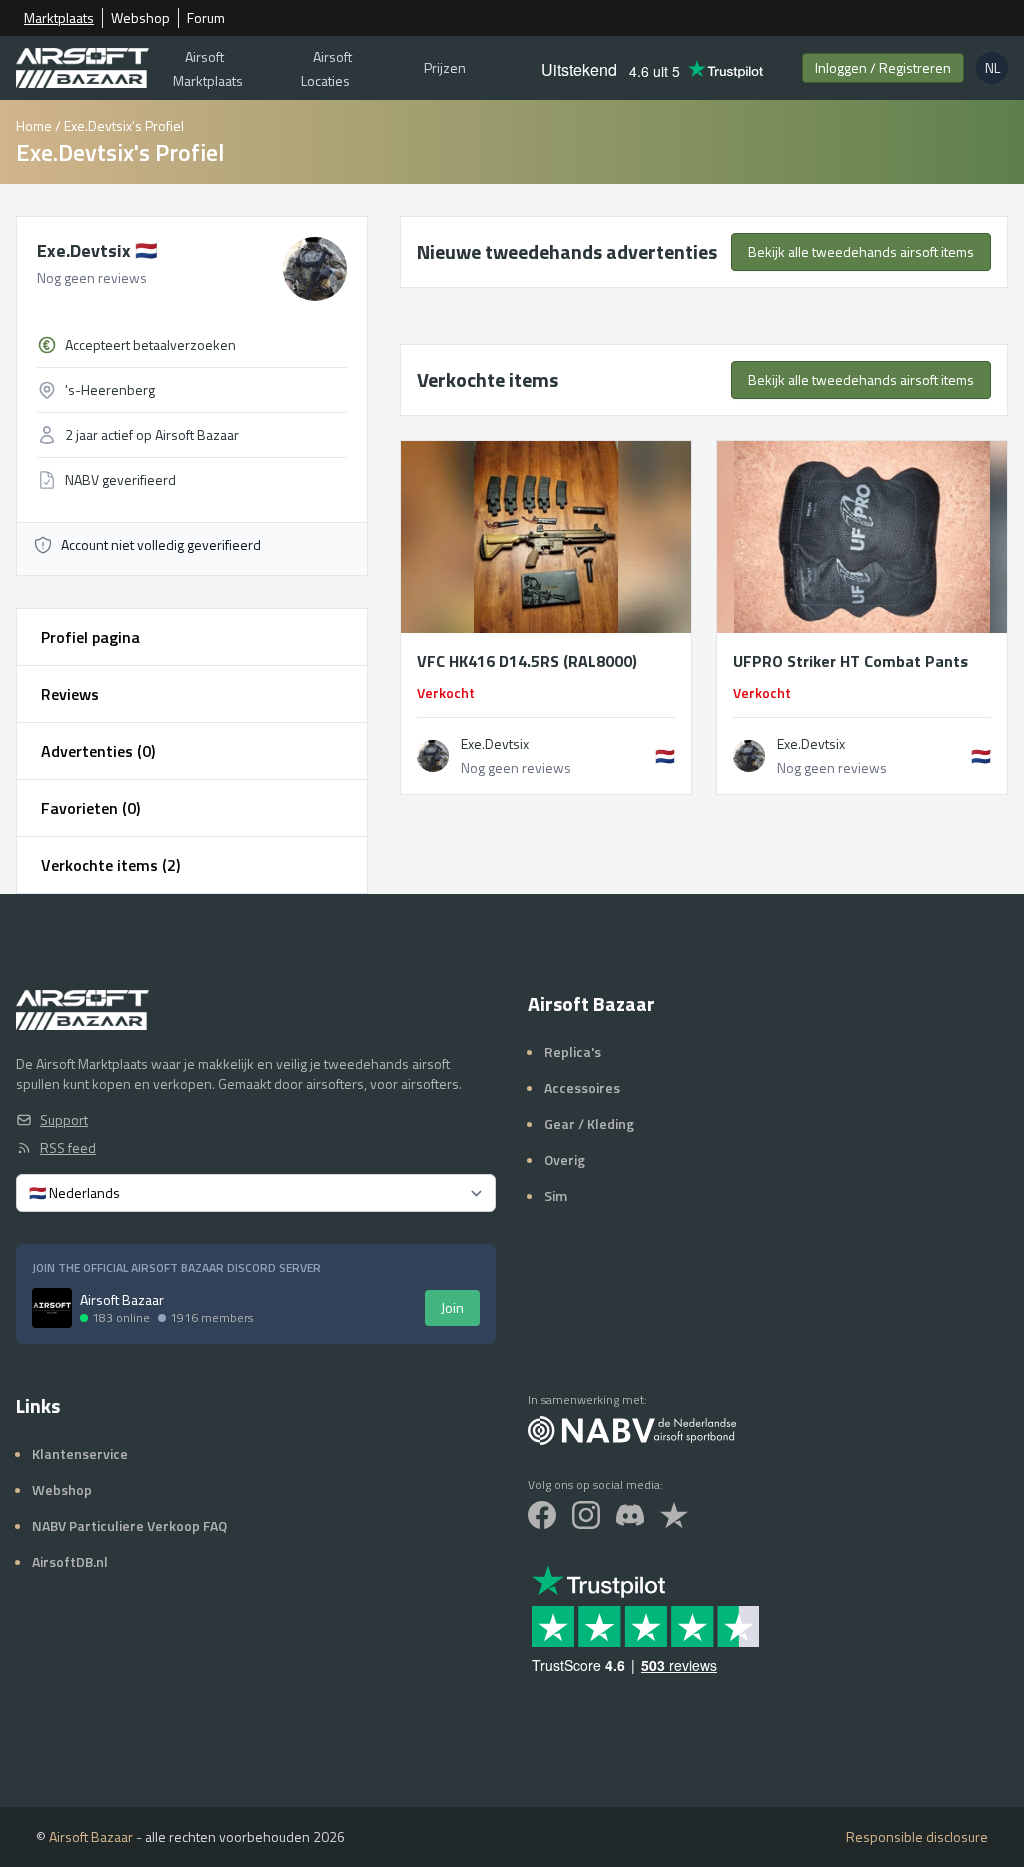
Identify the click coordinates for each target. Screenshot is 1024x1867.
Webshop (140, 18)
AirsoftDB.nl (70, 1561)
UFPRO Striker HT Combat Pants (850, 661)
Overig (564, 1159)
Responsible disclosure (917, 1837)
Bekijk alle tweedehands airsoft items (861, 251)
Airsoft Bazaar (91, 1836)
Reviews (70, 694)
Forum (206, 18)
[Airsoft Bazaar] (82, 68)
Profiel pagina (90, 637)
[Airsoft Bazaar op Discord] (630, 1515)
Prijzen (445, 67)
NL (996, 70)
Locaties (326, 68)
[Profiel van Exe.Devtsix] (433, 756)
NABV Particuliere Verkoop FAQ (129, 1525)
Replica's (572, 1051)
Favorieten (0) (90, 808)
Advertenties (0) (98, 751)
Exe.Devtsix (97, 250)
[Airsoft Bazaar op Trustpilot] (674, 1515)
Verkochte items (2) (110, 865)
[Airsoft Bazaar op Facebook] (542, 1515)
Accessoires (582, 1087)
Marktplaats (59, 18)
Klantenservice (80, 1453)
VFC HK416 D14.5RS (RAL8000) (527, 661)
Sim (555, 1195)
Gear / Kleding (589, 1123)
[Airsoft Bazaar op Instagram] (586, 1515)
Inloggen (883, 67)
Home (34, 125)
